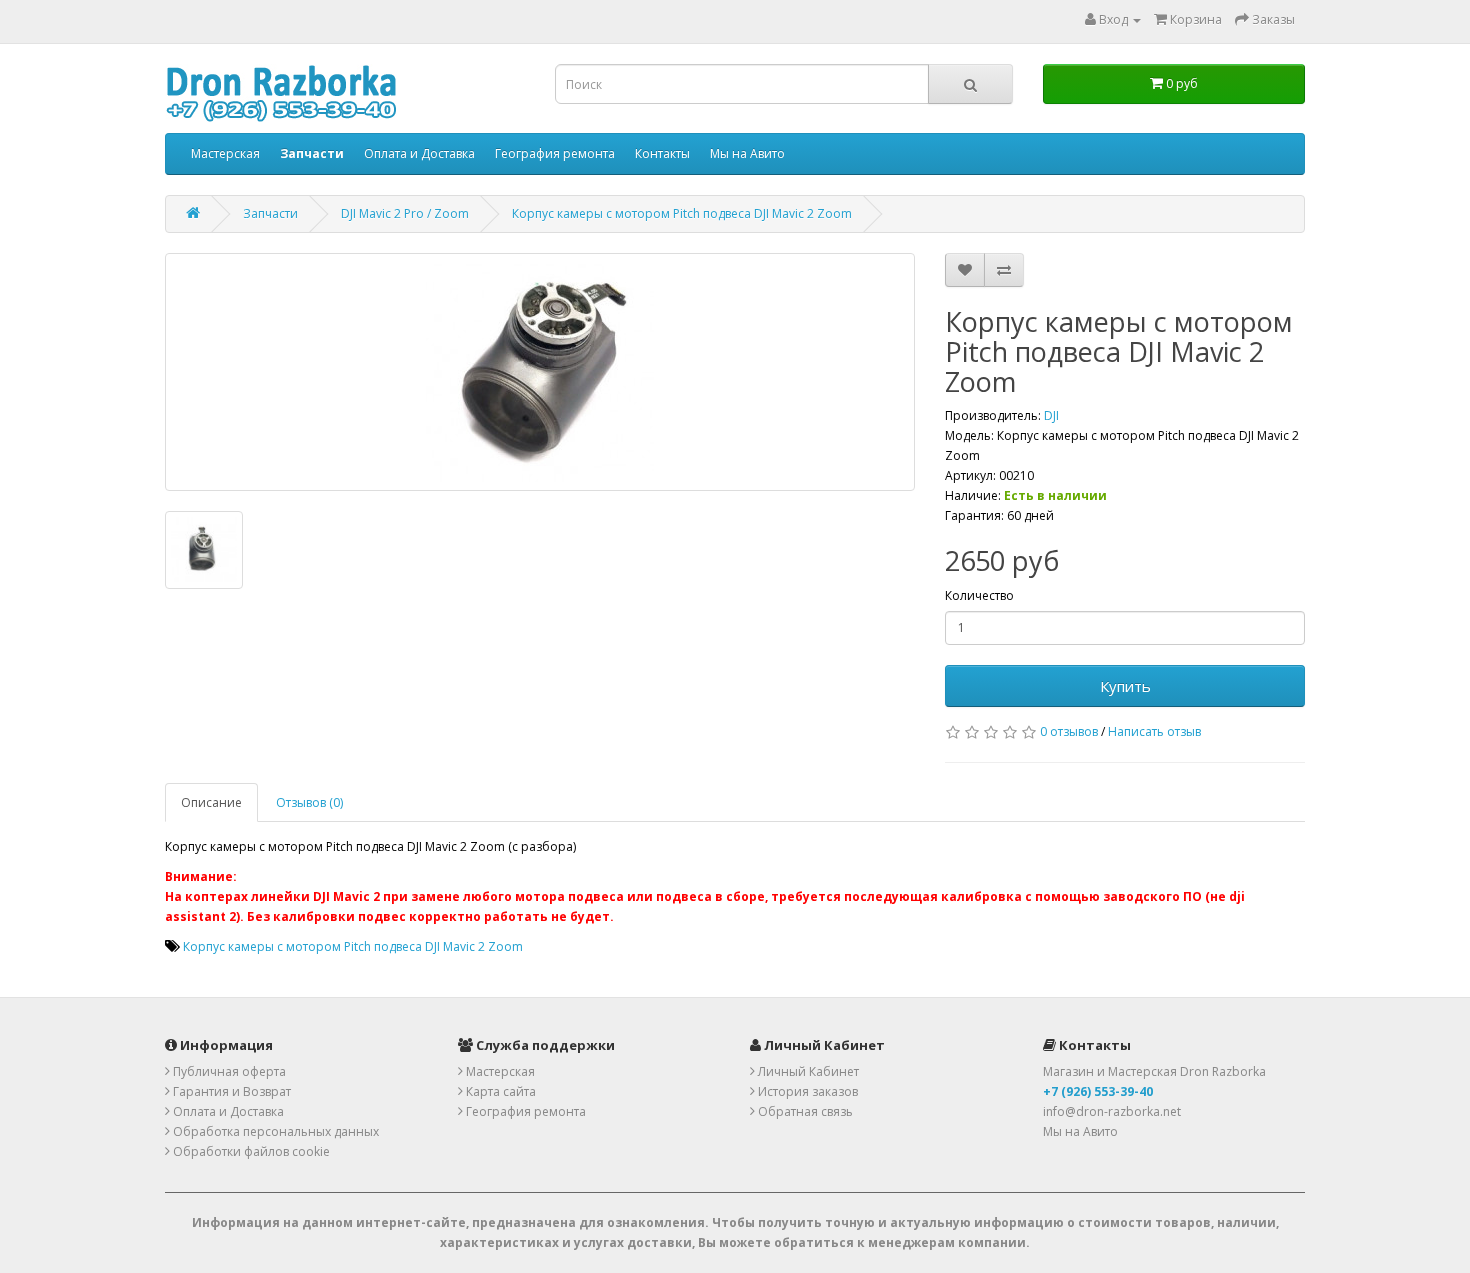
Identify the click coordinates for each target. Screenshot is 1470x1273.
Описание (211, 802)
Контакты (662, 153)
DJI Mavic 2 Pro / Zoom (405, 213)
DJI (1051, 415)
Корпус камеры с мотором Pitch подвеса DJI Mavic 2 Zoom (682, 213)
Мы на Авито (747, 153)
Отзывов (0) (309, 802)
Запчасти (270, 213)
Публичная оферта (228, 1071)
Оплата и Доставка (419, 153)
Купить (1125, 686)
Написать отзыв (1154, 731)
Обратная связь (804, 1111)
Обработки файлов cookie (250, 1151)
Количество (979, 595)
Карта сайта (499, 1091)
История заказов (806, 1091)
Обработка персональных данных (274, 1131)
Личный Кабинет (807, 1071)
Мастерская (225, 153)
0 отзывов (1069, 731)
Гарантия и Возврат (230, 1091)
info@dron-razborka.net (1112, 1111)
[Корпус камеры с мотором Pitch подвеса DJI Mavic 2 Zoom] (540, 372)
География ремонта (555, 153)
